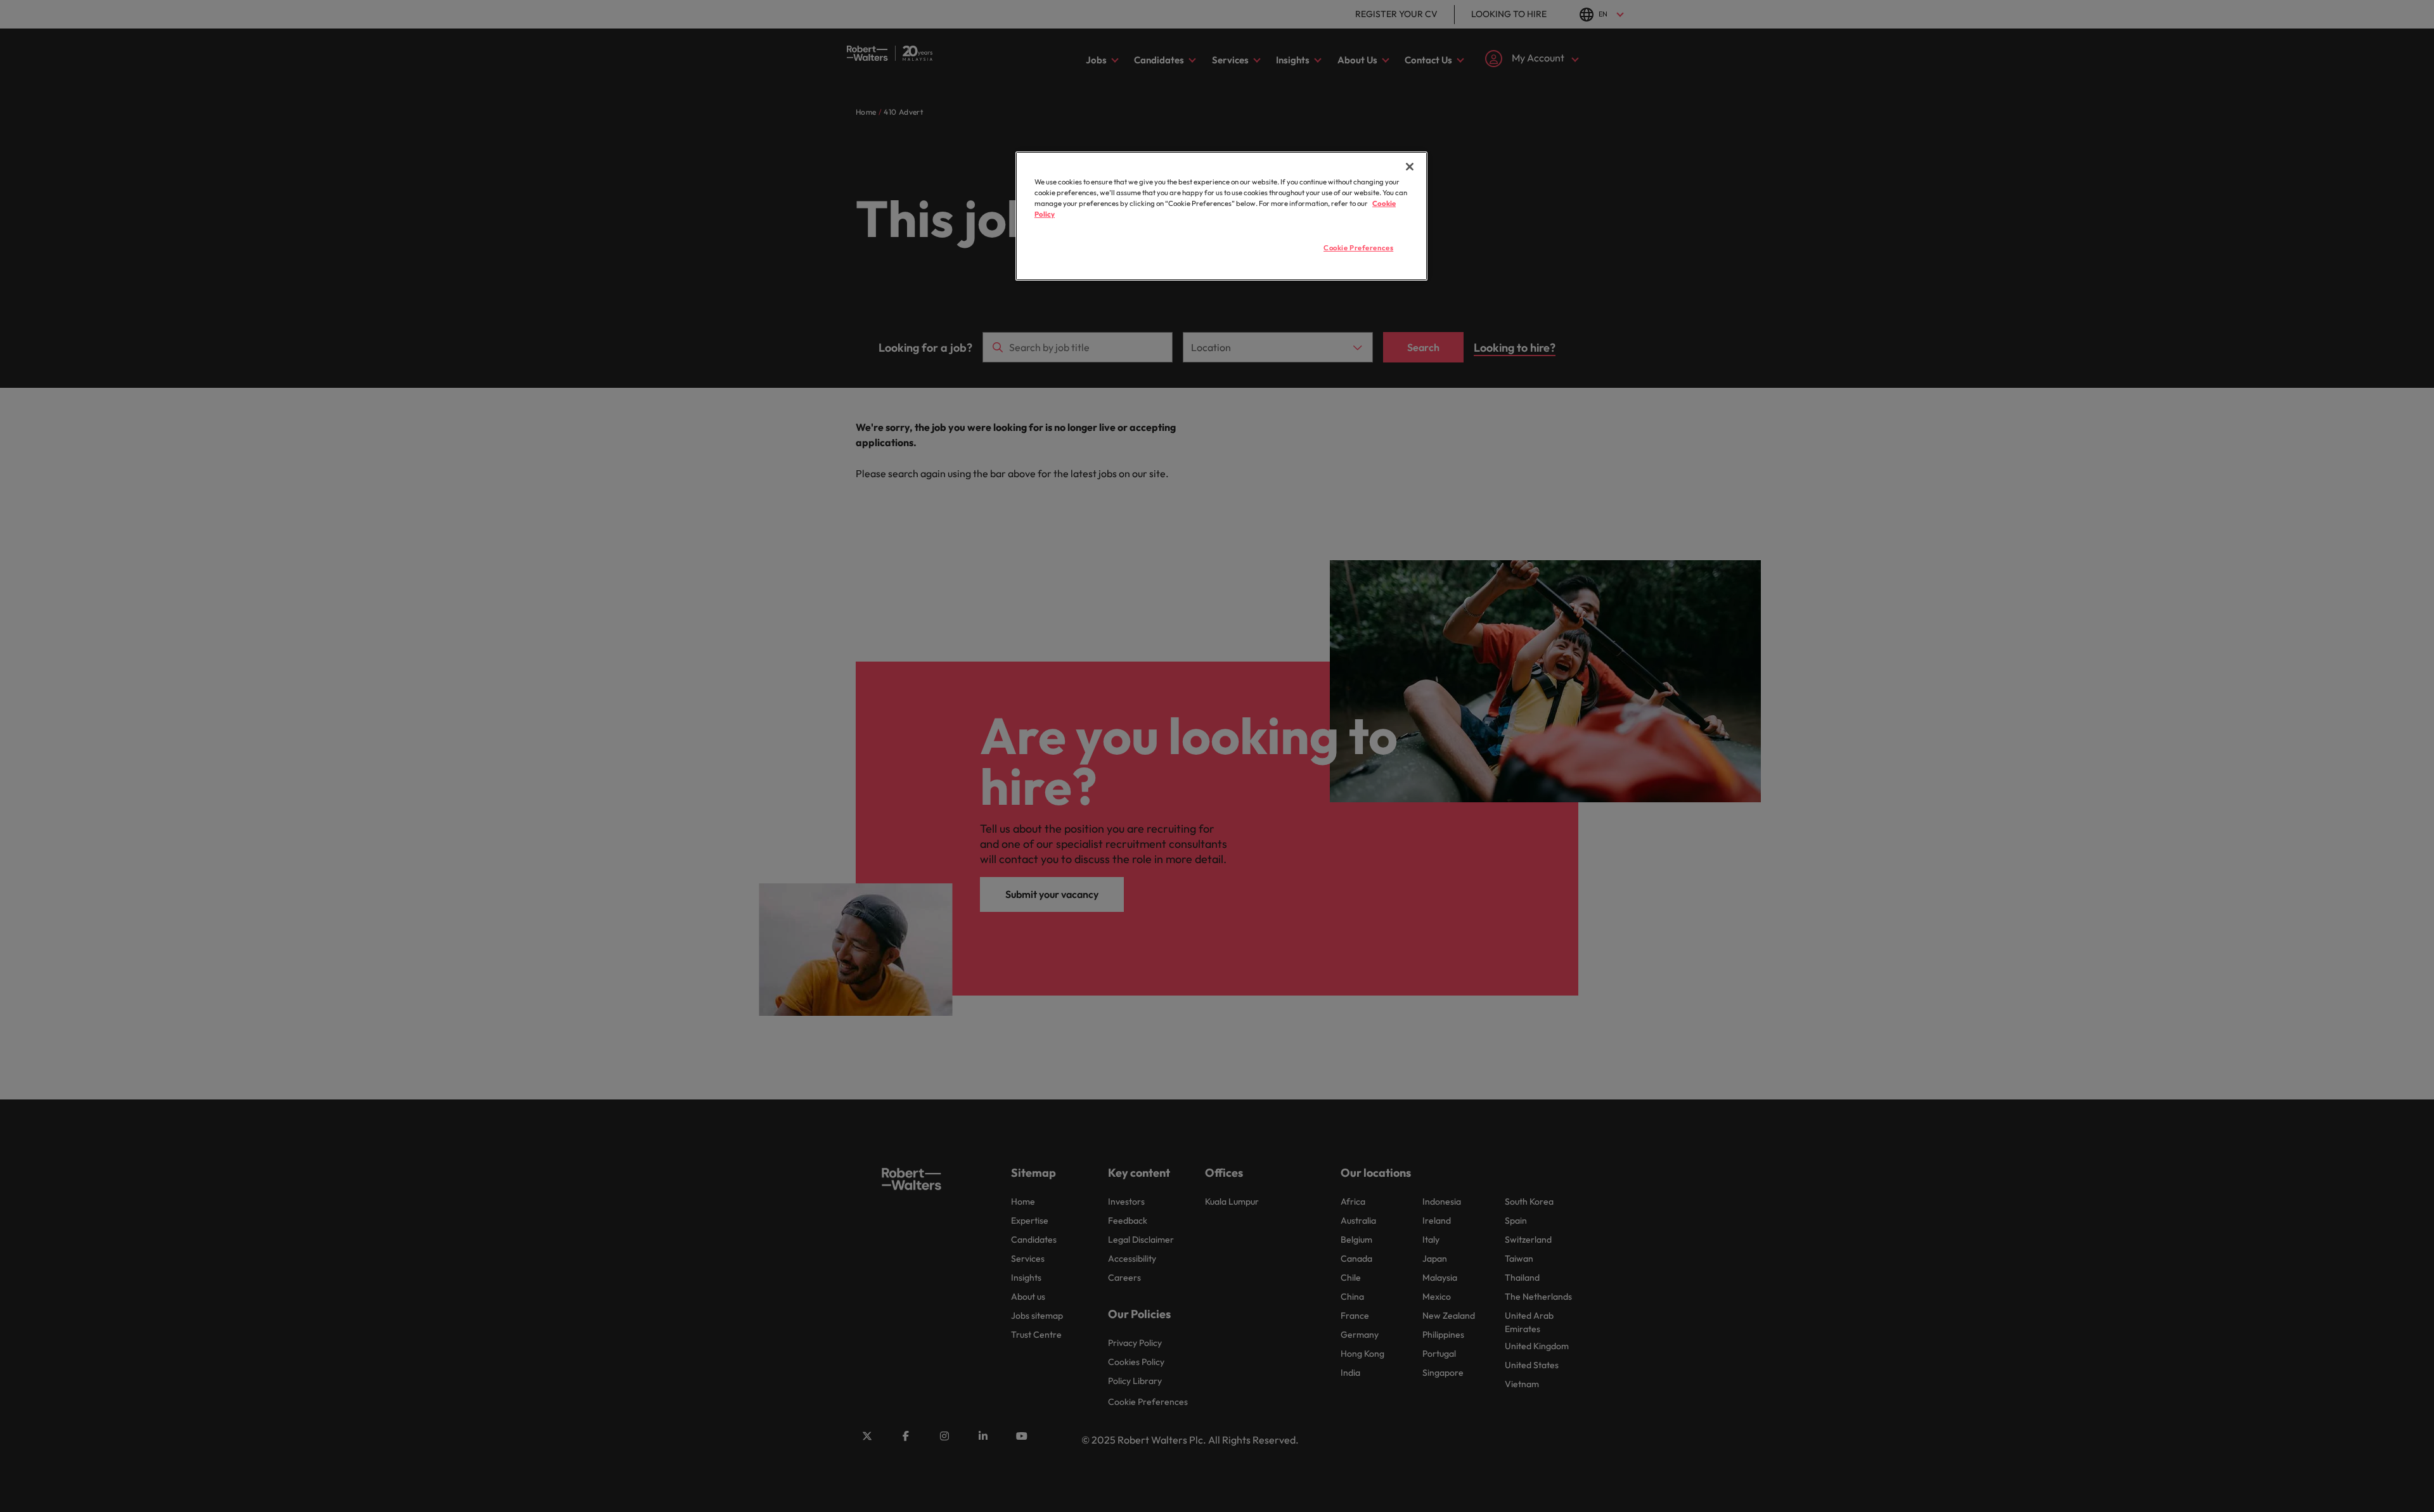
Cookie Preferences (1358, 248)
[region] (1221, 216)
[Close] (1410, 167)
